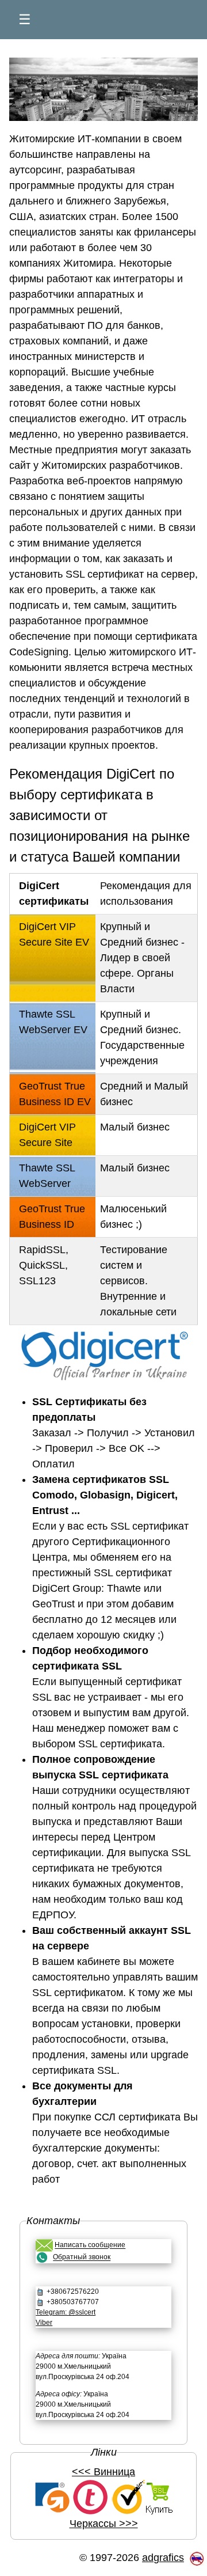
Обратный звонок (82, 2258)
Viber (44, 2323)
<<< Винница (103, 2472)
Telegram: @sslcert (66, 2312)
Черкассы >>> (104, 2524)
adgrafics (163, 2558)
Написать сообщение (90, 2245)
